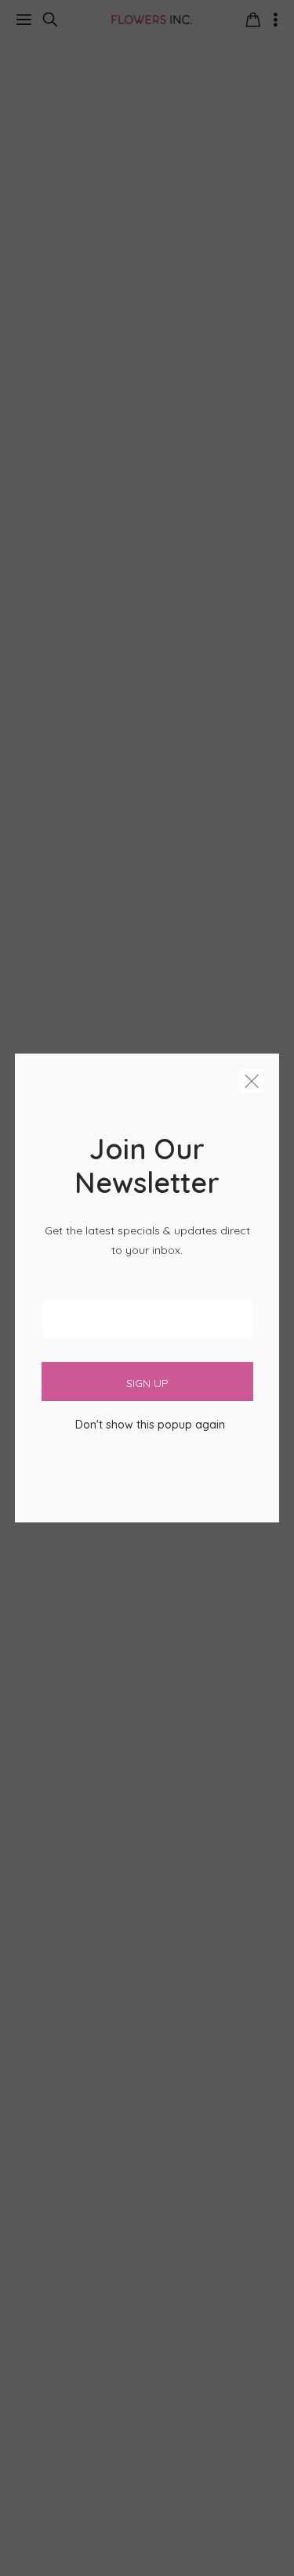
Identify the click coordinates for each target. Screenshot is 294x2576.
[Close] (252, 1084)
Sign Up (147, 1383)
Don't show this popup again (150, 1425)
